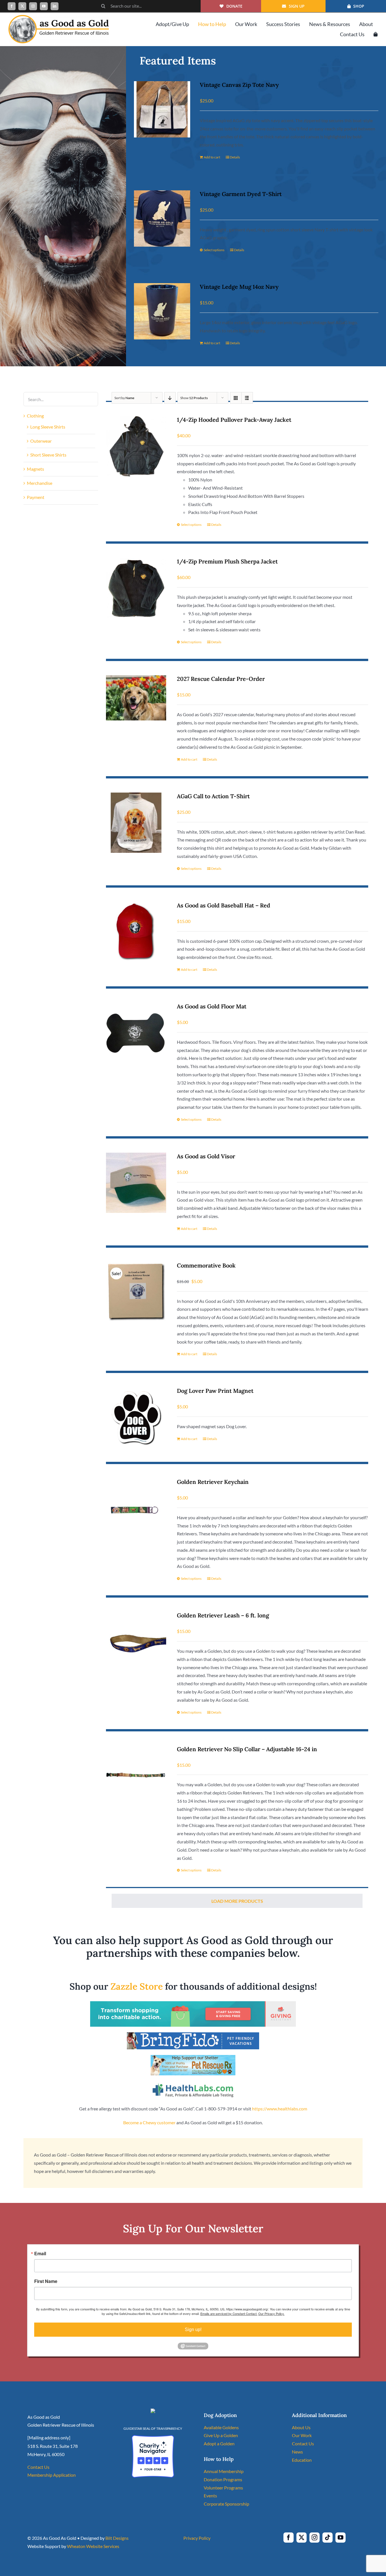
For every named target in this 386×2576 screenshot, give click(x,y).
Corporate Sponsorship (226, 2504)
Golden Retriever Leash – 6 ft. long (223, 1615)
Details (235, 157)
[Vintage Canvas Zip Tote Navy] (162, 109)
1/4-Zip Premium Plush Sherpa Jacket (227, 561)
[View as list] (247, 398)
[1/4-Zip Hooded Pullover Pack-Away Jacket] (136, 446)
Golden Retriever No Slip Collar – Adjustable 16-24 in (247, 1749)
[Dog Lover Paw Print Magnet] (136, 1417)
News (297, 2452)
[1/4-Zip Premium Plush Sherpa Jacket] (136, 588)
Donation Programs (223, 2479)
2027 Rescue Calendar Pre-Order (221, 679)
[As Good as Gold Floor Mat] (136, 1033)
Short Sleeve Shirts (48, 455)
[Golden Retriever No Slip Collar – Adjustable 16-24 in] (136, 1776)
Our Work (302, 2435)
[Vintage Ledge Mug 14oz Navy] (162, 311)
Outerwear (41, 441)
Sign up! (193, 2329)
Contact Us (38, 2467)
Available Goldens (221, 2427)
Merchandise (40, 483)
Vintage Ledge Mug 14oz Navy (239, 287)
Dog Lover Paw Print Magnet (215, 1391)
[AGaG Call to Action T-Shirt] (136, 823)
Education (302, 2460)
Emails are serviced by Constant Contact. (229, 2314)
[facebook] (12, 6)
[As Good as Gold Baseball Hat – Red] (136, 932)
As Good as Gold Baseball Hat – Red (224, 905)
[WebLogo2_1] (59, 17)
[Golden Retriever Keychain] (136, 1508)
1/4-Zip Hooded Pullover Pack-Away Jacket (234, 420)
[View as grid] (236, 398)
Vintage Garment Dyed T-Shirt (241, 194)
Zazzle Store (137, 1986)
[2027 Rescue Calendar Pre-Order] (136, 698)
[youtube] (44, 6)
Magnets (35, 469)
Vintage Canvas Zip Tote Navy (239, 85)
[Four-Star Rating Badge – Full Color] (153, 2437)
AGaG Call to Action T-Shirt (213, 796)
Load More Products (237, 1901)
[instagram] (33, 6)
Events (210, 2496)
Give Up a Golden (221, 2435)
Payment (36, 497)
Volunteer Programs (223, 2488)
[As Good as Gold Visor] (136, 1183)
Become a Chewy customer (149, 2122)
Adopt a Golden (219, 2443)
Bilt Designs (117, 2538)
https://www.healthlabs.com (280, 2109)
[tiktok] (328, 2538)
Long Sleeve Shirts (48, 427)
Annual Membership (224, 2471)
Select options (214, 250)
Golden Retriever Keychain (213, 1482)
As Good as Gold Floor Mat (212, 1006)
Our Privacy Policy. (271, 2314)
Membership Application (52, 2475)
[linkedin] (55, 6)
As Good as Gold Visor (206, 1156)
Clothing (35, 416)
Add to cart (212, 157)
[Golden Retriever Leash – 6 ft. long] (136, 1642)
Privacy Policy (197, 2538)
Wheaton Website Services (93, 2546)
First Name (46, 2281)
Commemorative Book (206, 1265)
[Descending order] (170, 398)
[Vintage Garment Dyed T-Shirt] (162, 219)
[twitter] (22, 6)
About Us (301, 2427)
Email (40, 2254)
